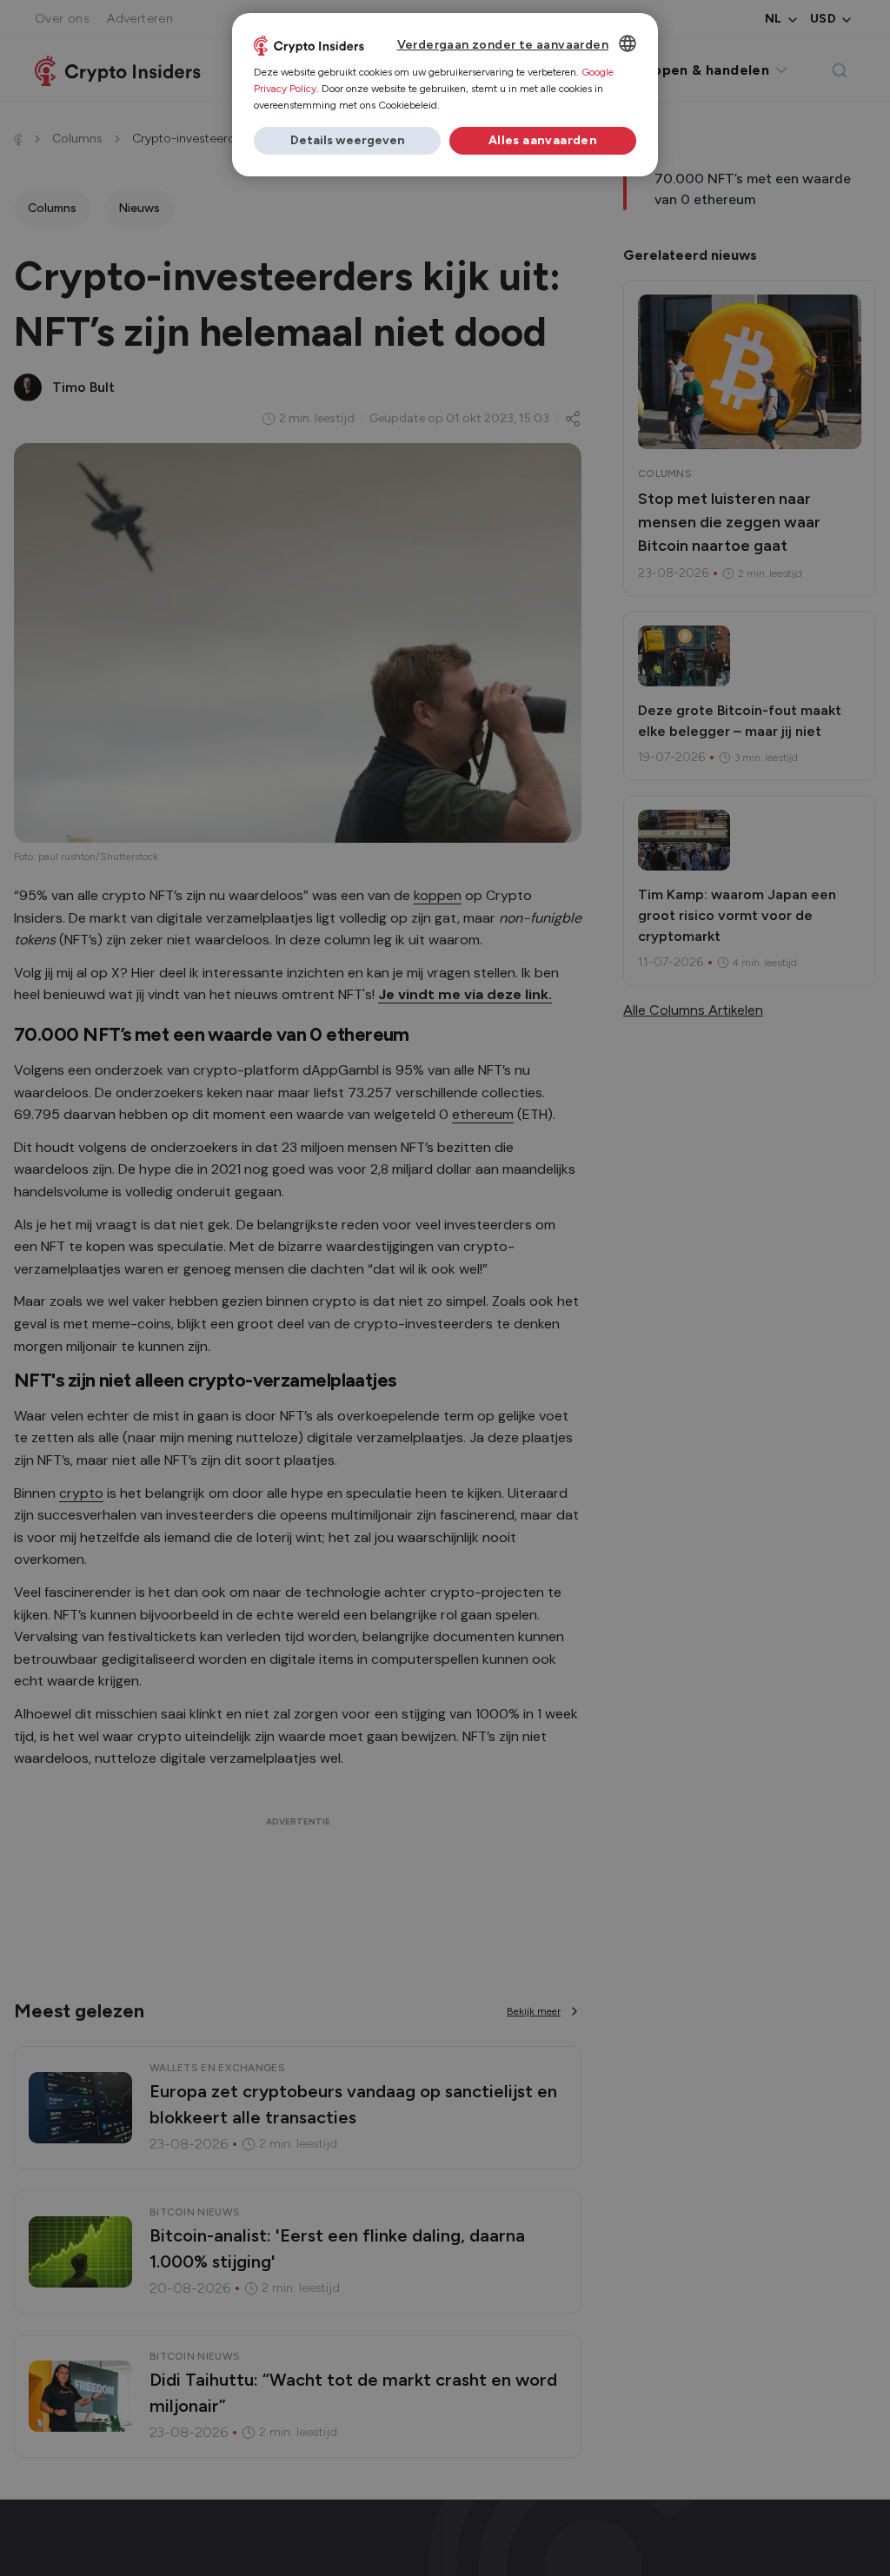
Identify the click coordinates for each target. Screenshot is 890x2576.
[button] (347, 141)
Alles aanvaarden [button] (543, 140)
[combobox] (628, 43)
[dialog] (445, 95)
